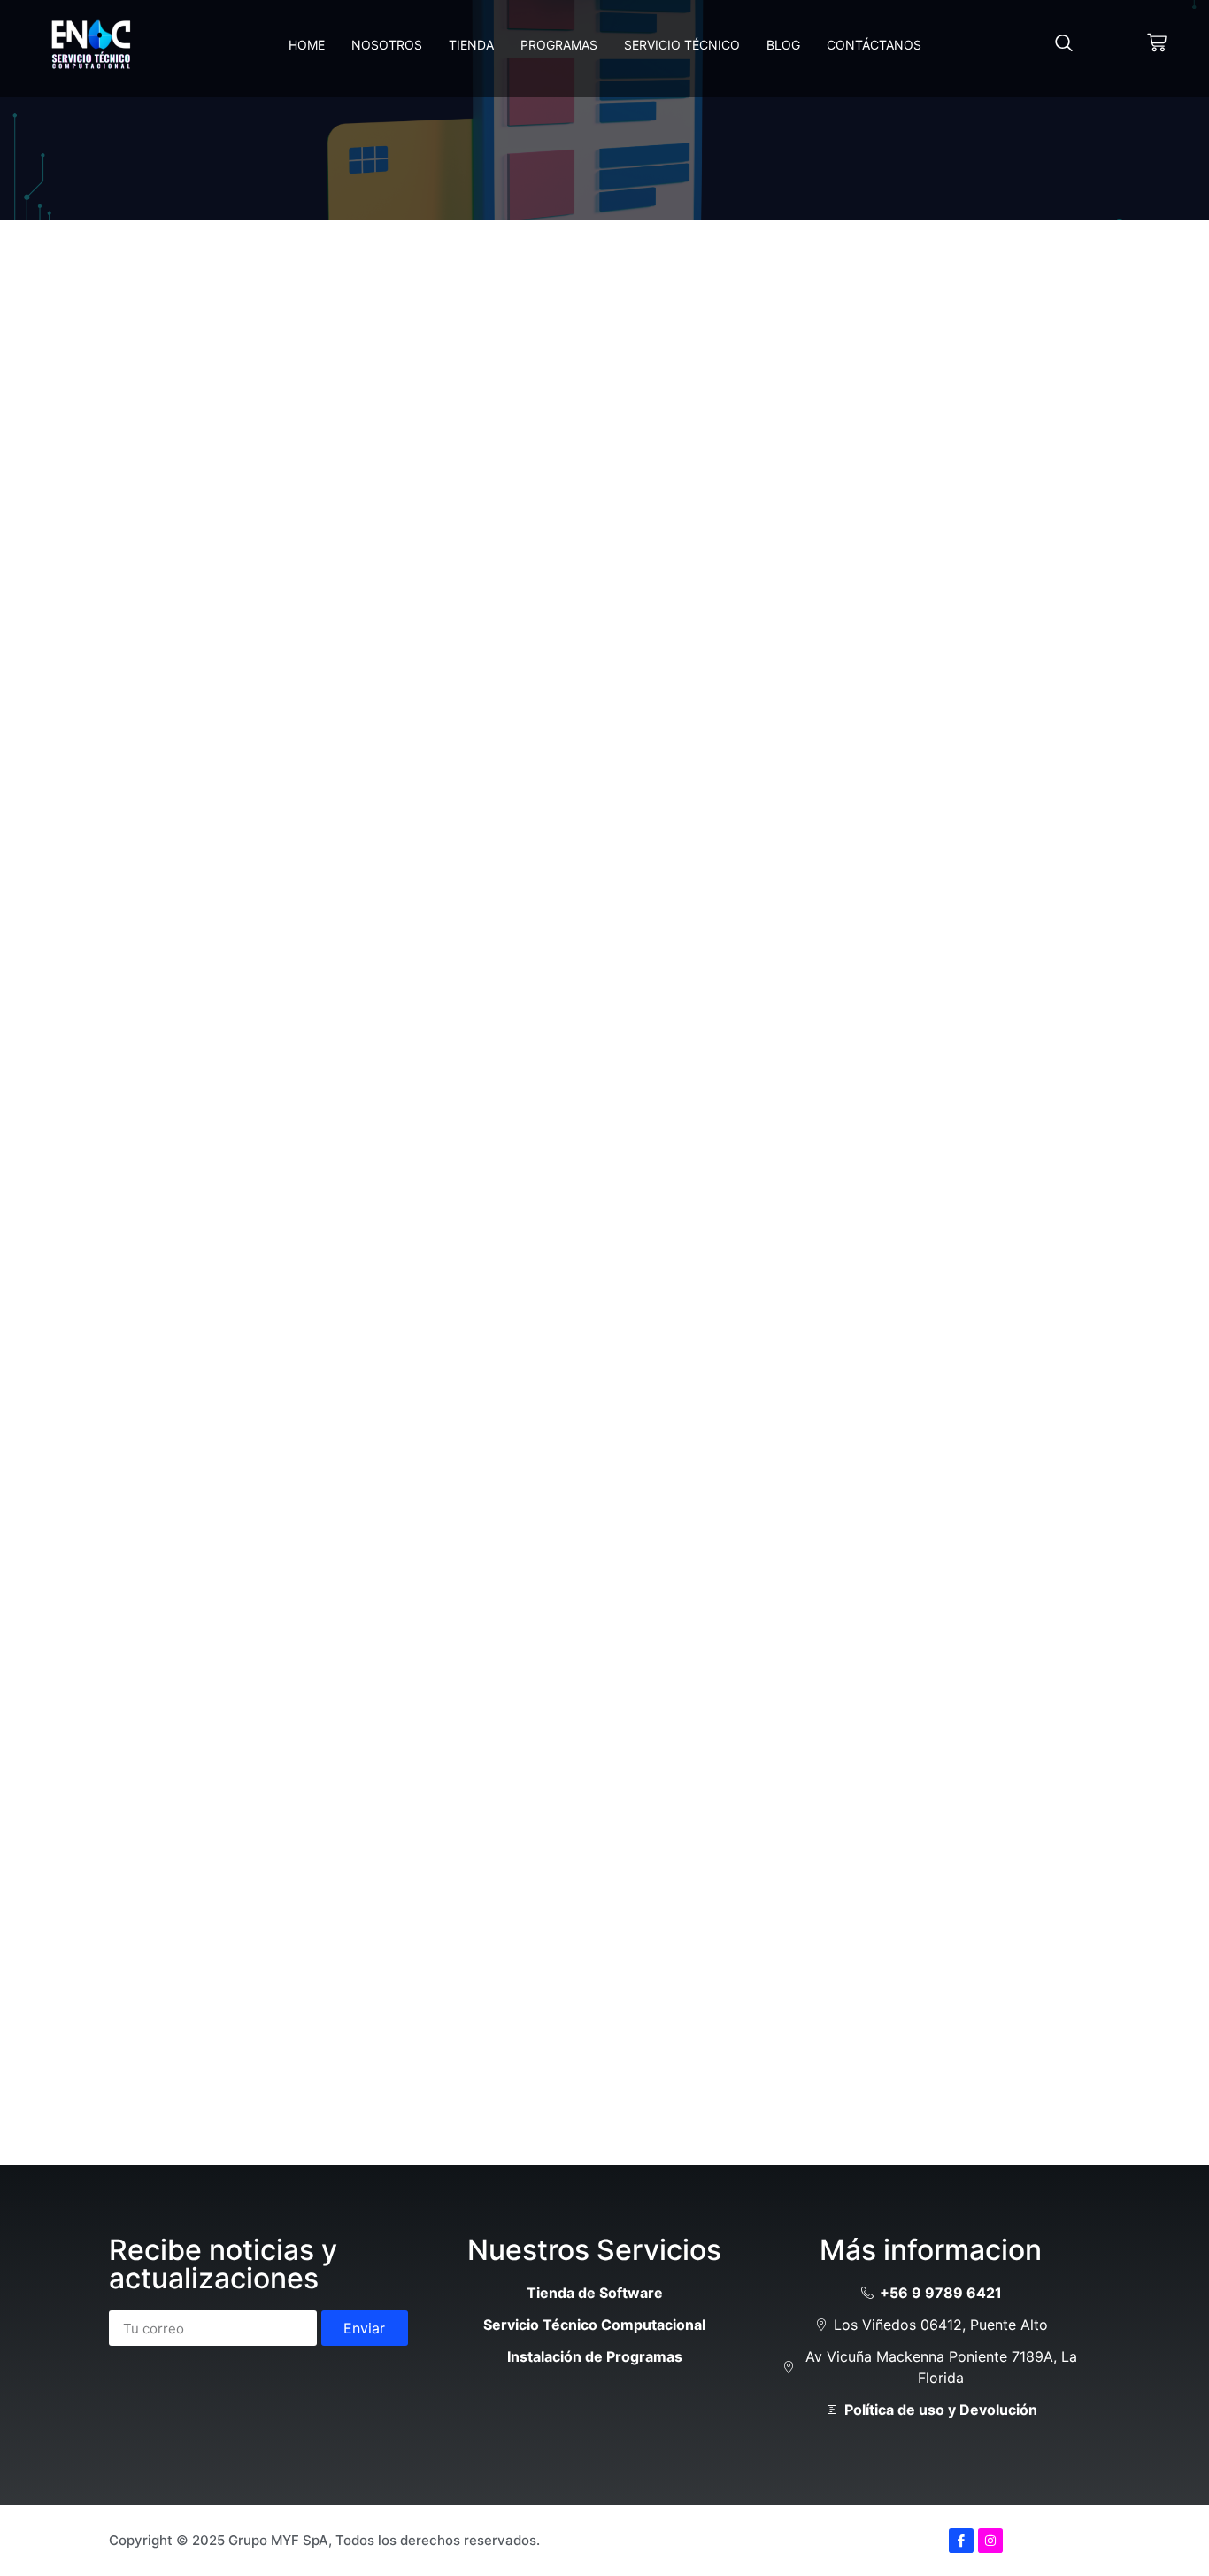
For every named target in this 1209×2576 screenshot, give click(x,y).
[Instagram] (990, 2541)
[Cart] (1157, 42)
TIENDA (471, 45)
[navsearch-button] (1064, 44)
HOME (307, 45)
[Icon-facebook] (961, 2541)
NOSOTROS (387, 45)
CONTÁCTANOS (874, 45)
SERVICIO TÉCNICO (682, 45)
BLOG (783, 45)
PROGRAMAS (559, 45)
